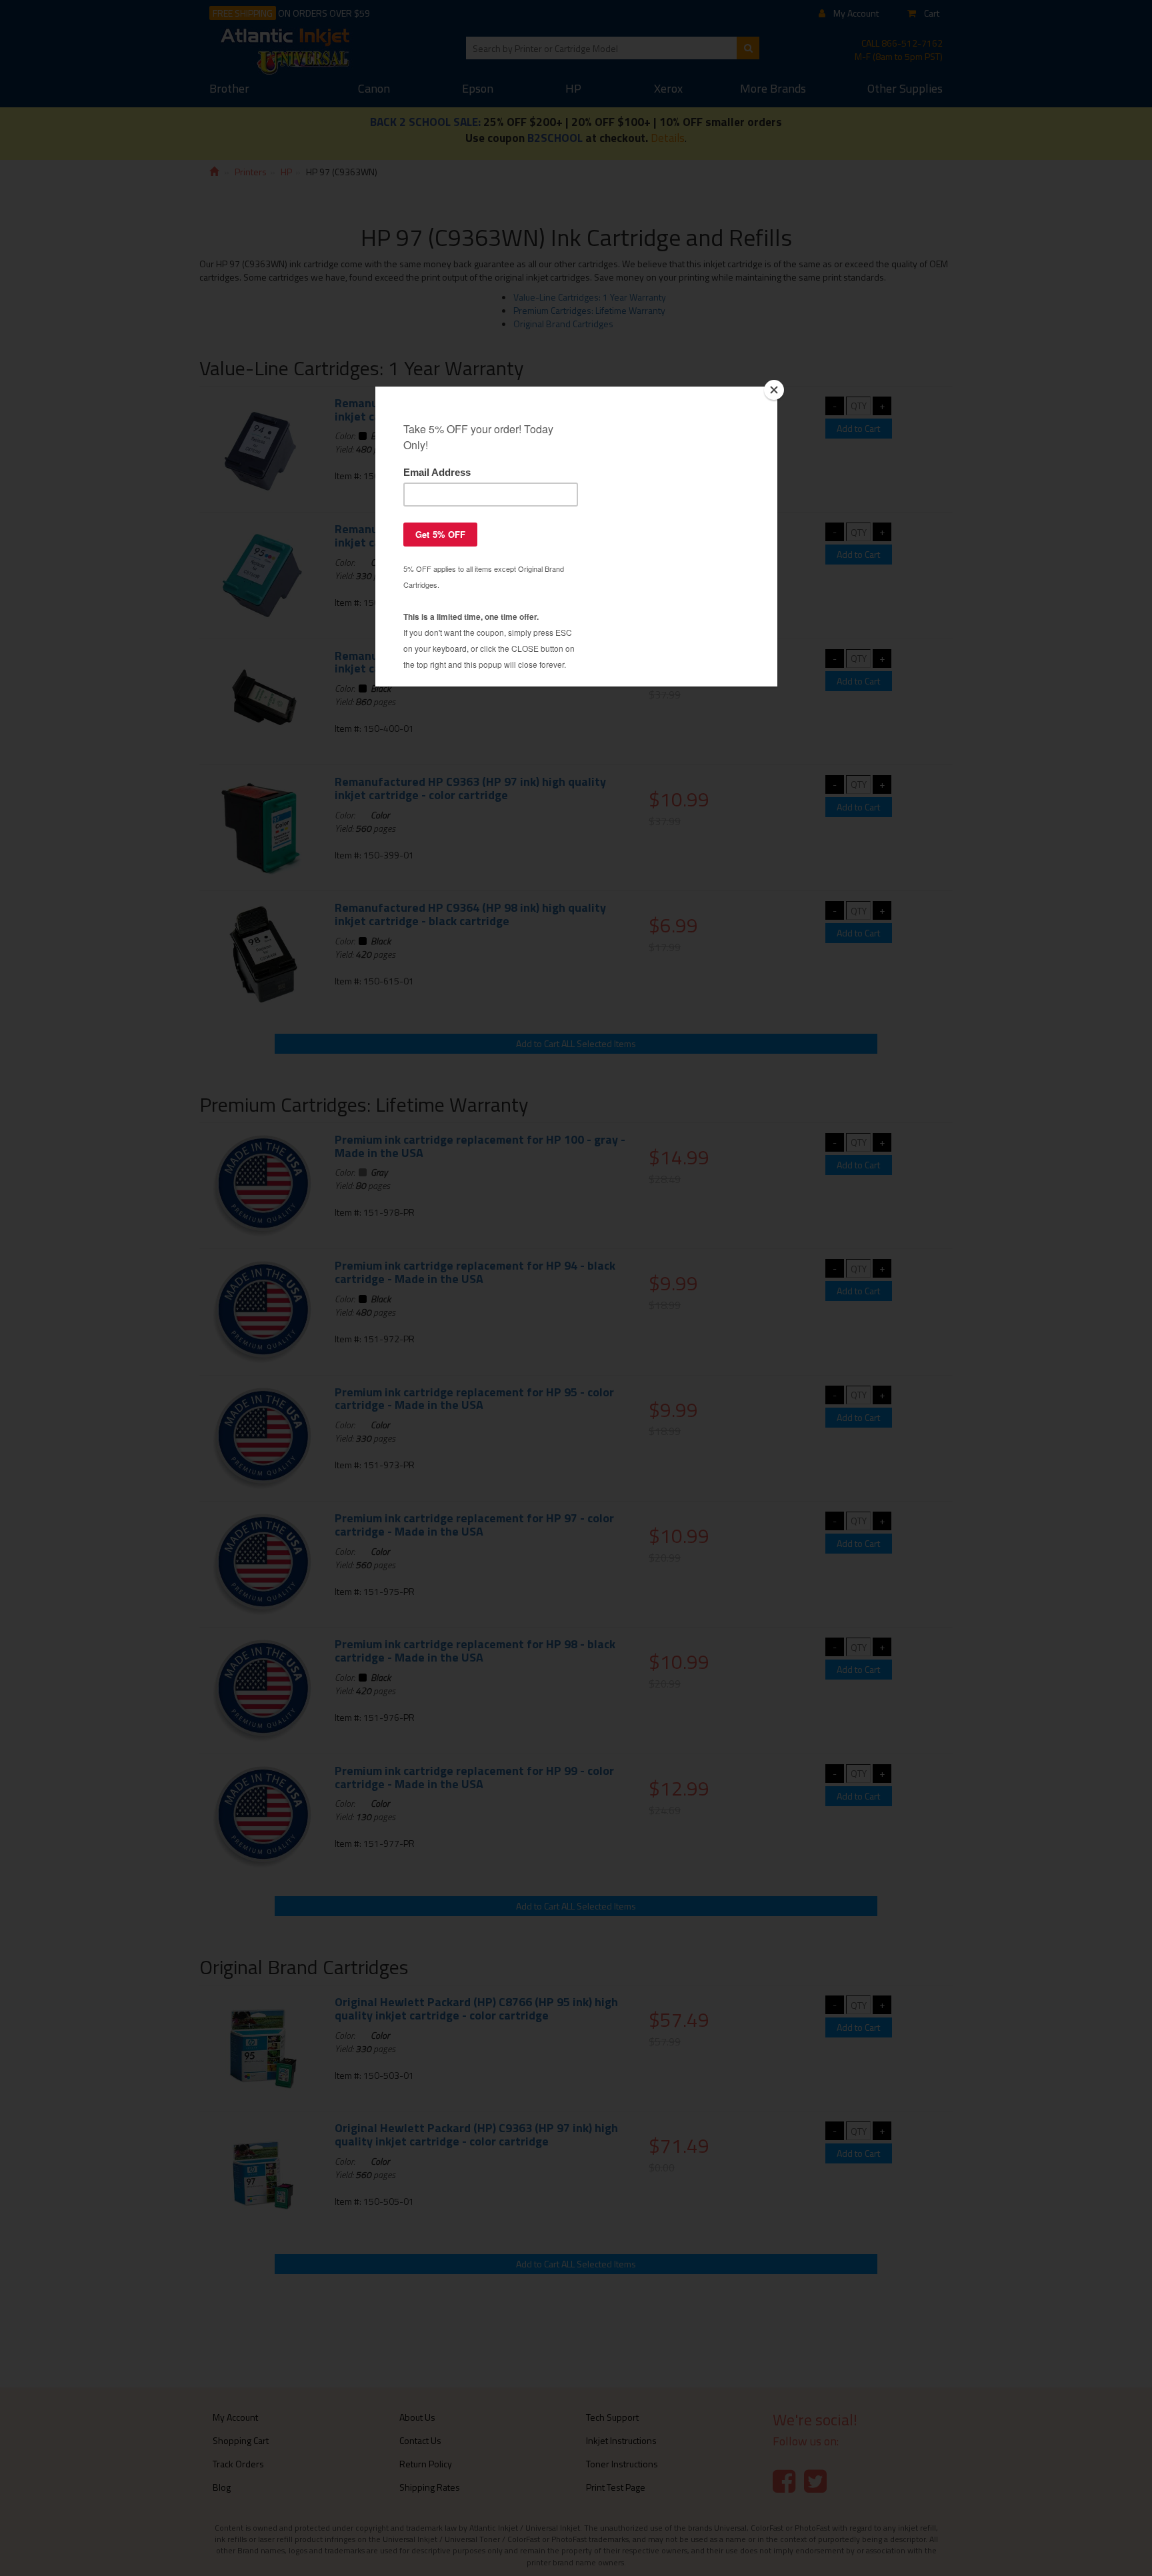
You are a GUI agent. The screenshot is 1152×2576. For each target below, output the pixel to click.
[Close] (774, 390)
